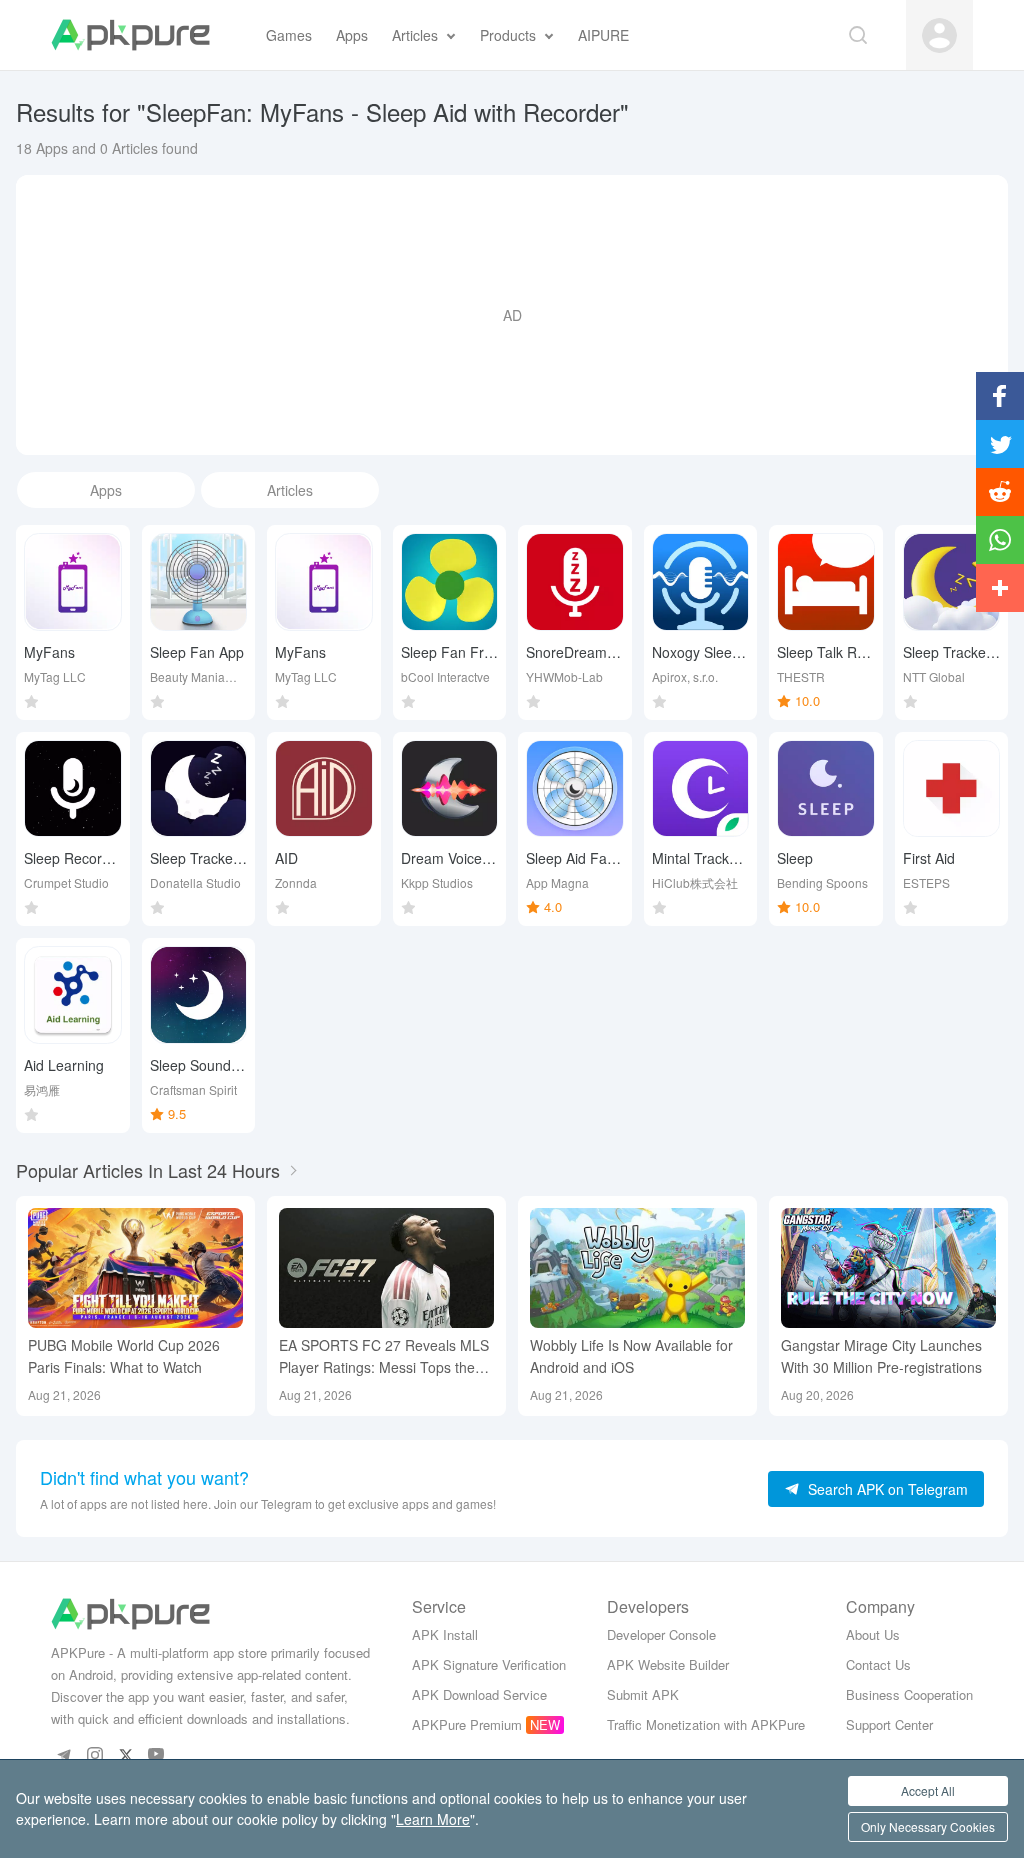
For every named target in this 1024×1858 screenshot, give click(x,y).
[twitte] (125, 1754)
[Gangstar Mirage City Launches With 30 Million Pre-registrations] (888, 1268)
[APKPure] (130, 35)
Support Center (889, 1724)
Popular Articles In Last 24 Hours (148, 1170)
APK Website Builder (668, 1664)
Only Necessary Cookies (928, 1826)
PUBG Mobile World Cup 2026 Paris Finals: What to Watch (124, 1356)
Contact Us (878, 1664)
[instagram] (94, 1754)
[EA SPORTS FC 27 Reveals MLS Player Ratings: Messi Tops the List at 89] (386, 1268)
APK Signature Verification (489, 1664)
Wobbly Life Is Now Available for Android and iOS (631, 1356)
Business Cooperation (909, 1694)
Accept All (928, 1790)
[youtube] (156, 1754)
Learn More (433, 1819)
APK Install (445, 1634)
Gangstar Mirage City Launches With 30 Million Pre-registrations (881, 1356)
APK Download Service (479, 1694)
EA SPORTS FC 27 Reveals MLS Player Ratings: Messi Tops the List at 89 (384, 1356)
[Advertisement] (512, 315)
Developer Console (661, 1634)
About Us (873, 1634)
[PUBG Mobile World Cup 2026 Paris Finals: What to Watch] (135, 1268)
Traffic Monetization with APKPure (706, 1724)
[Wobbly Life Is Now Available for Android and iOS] (637, 1268)
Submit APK (643, 1694)
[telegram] (63, 1754)
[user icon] (939, 35)
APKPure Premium (467, 1724)
